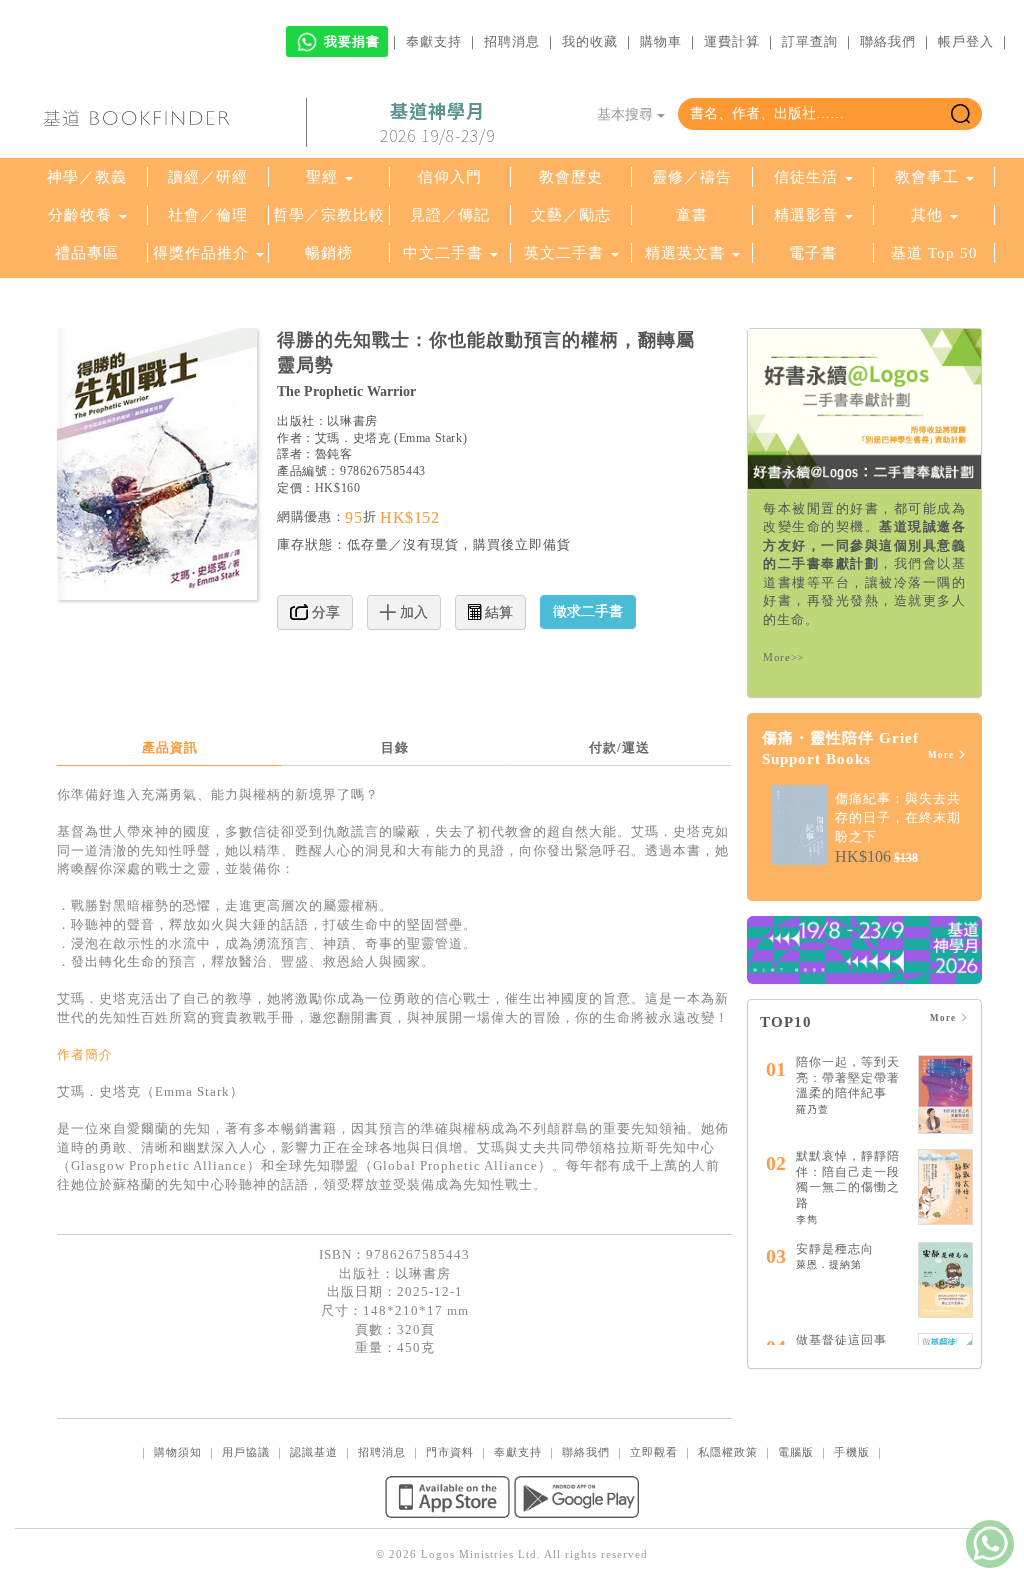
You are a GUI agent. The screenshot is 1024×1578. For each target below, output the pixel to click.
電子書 (813, 253)
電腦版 (796, 1452)
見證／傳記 (450, 215)
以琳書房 (352, 421)
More (942, 755)
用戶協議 (246, 1452)
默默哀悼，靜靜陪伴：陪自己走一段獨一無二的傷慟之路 (848, 1179)
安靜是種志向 (835, 1249)
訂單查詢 (810, 41)
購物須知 (178, 1452)
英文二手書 (566, 253)
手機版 (852, 1452)
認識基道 (314, 1452)
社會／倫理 (208, 215)
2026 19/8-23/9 (437, 123)
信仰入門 (450, 177)
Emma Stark (431, 438)
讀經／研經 (208, 177)
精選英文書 (687, 253)
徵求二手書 (588, 611)
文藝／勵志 (571, 215)
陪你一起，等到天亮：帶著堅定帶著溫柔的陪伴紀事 (848, 1077)
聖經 (322, 177)
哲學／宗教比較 (329, 215)
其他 (927, 215)
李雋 (807, 1219)
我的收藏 (590, 41)
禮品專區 (87, 253)
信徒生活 (806, 177)
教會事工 (927, 177)
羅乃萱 (812, 1109)
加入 (412, 612)
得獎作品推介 (201, 253)
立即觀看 (654, 1452)
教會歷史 (571, 177)
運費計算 (732, 41)
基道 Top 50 (934, 253)
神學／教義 (87, 177)
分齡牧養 (80, 215)
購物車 (661, 41)
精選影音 (806, 215)
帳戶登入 (966, 41)
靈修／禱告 (692, 177)
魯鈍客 (334, 454)
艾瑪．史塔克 (353, 438)
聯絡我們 (888, 41)
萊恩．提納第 (829, 1264)
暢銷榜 (329, 253)
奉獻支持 (434, 41)
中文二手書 (445, 253)
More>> (783, 657)
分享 (324, 612)
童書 (692, 215)
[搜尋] (960, 114)
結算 (497, 612)
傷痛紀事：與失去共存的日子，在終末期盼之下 (898, 817)
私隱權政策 (728, 1452)
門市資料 (450, 1452)
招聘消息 (512, 41)
